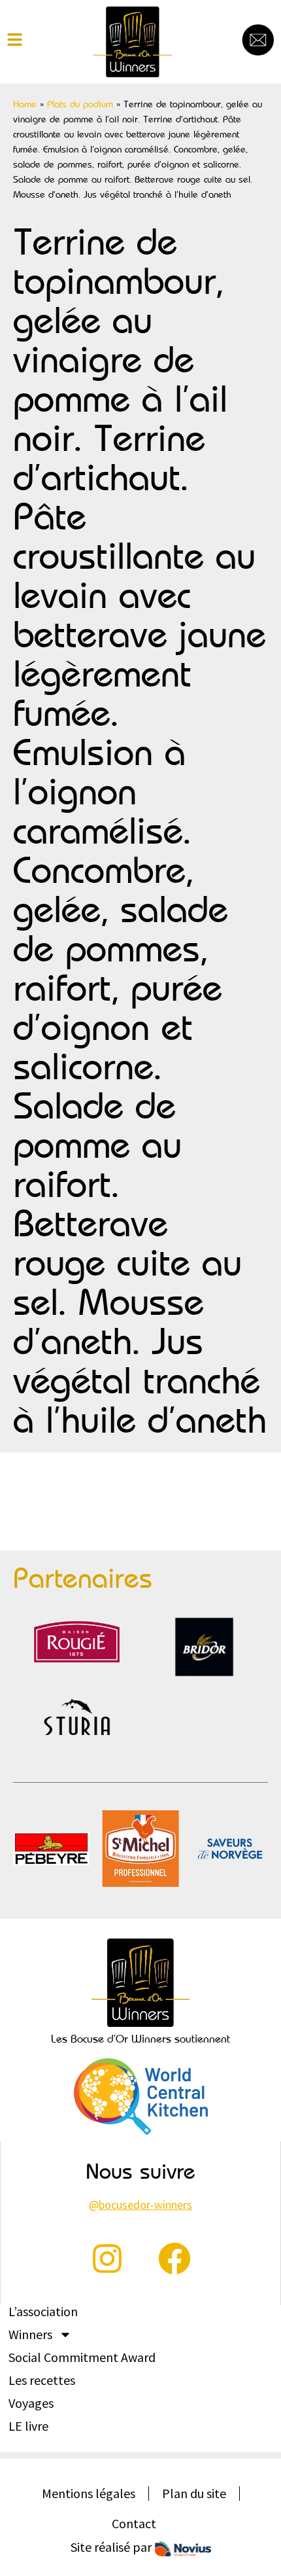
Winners (30, 2334)
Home (25, 104)
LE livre (28, 2426)
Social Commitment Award (82, 2357)
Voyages (31, 2403)
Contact (134, 2523)
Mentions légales (89, 2493)
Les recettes (42, 2380)
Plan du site (194, 2493)
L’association (43, 2312)
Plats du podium (80, 104)
